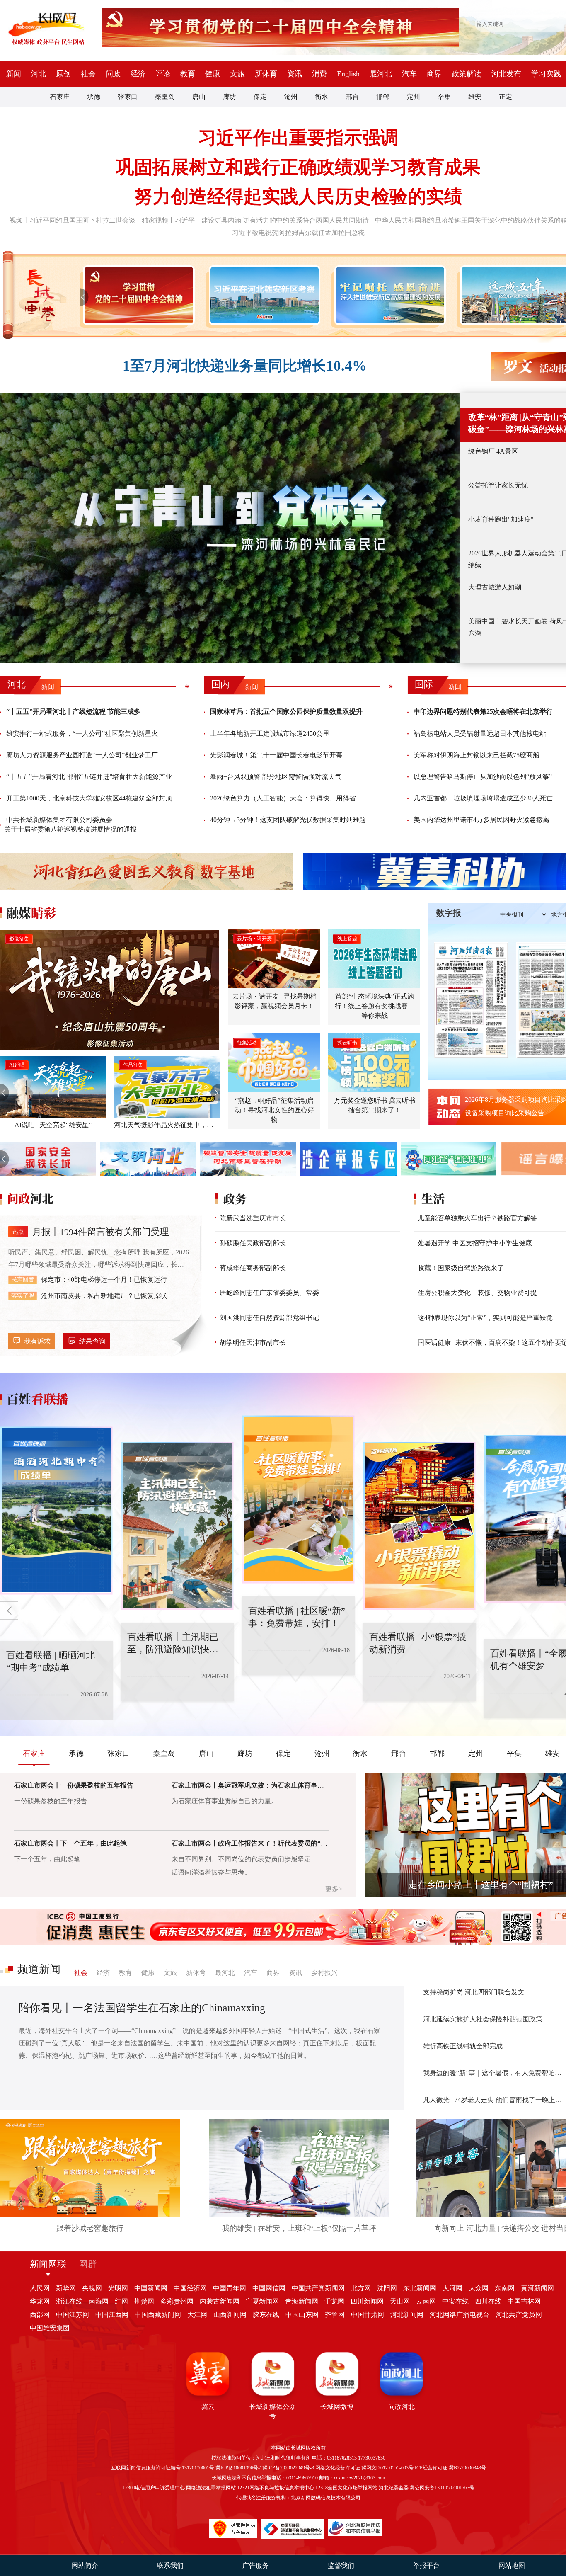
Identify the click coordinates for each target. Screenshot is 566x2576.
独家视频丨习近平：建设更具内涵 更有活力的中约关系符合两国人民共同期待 (255, 220)
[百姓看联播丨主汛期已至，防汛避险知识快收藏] (76, 1511)
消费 (319, 74)
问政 (113, 74)
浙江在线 (69, 2301)
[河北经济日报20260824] (471, 1000)
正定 (506, 97)
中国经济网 (190, 2288)
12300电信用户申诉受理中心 (154, 2488)
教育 (188, 74)
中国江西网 (112, 2315)
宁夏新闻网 (262, 2301)
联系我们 (170, 2565)
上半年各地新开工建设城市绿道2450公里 (270, 734)
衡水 (322, 97)
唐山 (199, 97)
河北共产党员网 (519, 2315)
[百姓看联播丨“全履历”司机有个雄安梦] (439, 1526)
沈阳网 (387, 2288)
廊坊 (230, 97)
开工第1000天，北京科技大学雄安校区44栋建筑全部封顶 (89, 798)
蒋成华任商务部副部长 (253, 1268)
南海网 (99, 2301)
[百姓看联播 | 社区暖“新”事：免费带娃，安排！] (197, 1526)
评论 (163, 74)
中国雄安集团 (50, 2328)
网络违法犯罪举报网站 (211, 2488)
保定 (260, 97)
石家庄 (60, 97)
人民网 (40, 2288)
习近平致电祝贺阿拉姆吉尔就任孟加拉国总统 (298, 233)
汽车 (409, 74)
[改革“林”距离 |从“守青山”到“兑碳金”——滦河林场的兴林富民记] (230, 528)
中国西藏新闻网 (158, 2315)
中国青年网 (230, 2288)
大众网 (479, 2288)
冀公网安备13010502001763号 (442, 2488)
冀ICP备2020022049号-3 (288, 2468)
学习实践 (546, 74)
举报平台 (426, 2565)
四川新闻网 (367, 2301)
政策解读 (467, 74)
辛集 (444, 97)
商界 (434, 74)
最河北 (381, 74)
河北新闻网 (407, 2315)
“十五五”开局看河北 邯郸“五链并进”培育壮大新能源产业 (89, 777)
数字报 (449, 913)
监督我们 (341, 2565)
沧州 (291, 97)
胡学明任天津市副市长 (253, 1343)
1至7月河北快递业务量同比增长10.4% (245, 366)
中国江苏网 (73, 2315)
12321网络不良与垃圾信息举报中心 (276, 2488)
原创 (63, 74)
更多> (334, 1889)
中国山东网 (302, 2315)
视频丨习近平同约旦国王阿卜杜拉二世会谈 (73, 220)
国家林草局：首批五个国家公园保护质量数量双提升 (286, 712)
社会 (88, 74)
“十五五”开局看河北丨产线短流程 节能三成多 (73, 712)
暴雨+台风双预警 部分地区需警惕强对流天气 (276, 777)
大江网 (197, 2315)
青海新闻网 (302, 2301)
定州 (414, 97)
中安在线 (455, 2301)
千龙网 (334, 2301)
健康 (213, 74)
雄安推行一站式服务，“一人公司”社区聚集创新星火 (82, 734)
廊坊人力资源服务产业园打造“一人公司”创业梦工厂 (82, 755)
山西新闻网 (230, 2315)
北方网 (361, 2288)
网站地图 (512, 2565)
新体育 (266, 74)
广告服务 (256, 2565)
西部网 (40, 2315)
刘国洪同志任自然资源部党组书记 (269, 1318)
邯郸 (383, 97)
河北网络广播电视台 (460, 2315)
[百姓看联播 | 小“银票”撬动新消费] (318, 1499)
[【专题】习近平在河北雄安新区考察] (263, 295)
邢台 (352, 97)
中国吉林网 (524, 2301)
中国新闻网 (151, 2288)
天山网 (400, 2301)
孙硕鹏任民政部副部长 (253, 1243)
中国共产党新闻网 (318, 2288)
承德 (94, 97)
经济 (138, 74)
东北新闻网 (420, 2288)
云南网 (426, 2301)
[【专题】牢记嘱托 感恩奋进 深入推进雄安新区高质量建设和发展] (388, 295)
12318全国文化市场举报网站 (346, 2488)
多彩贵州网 (177, 2301)
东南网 (505, 2288)
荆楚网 (144, 2301)
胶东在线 (266, 2315)
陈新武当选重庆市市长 (253, 1218)
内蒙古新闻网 (220, 2301)
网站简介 (85, 2565)
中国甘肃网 (368, 2315)
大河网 (452, 2288)
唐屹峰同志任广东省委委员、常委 (269, 1293)
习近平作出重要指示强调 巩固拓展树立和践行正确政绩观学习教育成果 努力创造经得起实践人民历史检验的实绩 (298, 167)
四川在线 (488, 2301)
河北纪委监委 (394, 2488)
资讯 (295, 74)
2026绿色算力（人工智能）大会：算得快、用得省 (283, 798)
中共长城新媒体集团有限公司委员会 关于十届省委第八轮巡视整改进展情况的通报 (70, 824)
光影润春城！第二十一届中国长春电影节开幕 (276, 755)
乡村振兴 (324, 1973)
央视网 (92, 2288)
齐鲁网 (335, 2315)
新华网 (66, 2288)
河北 (39, 74)
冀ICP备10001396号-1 (239, 2468)
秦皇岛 (165, 97)
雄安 (475, 97)
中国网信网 (269, 2288)
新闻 (14, 74)
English (348, 74)
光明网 (118, 2288)
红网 (121, 2301)
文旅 (237, 74)
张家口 (128, 97)
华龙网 (40, 2301)
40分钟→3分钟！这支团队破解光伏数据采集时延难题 (288, 820)
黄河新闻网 (537, 2288)
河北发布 (506, 74)
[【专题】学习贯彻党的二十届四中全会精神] (137, 295)
